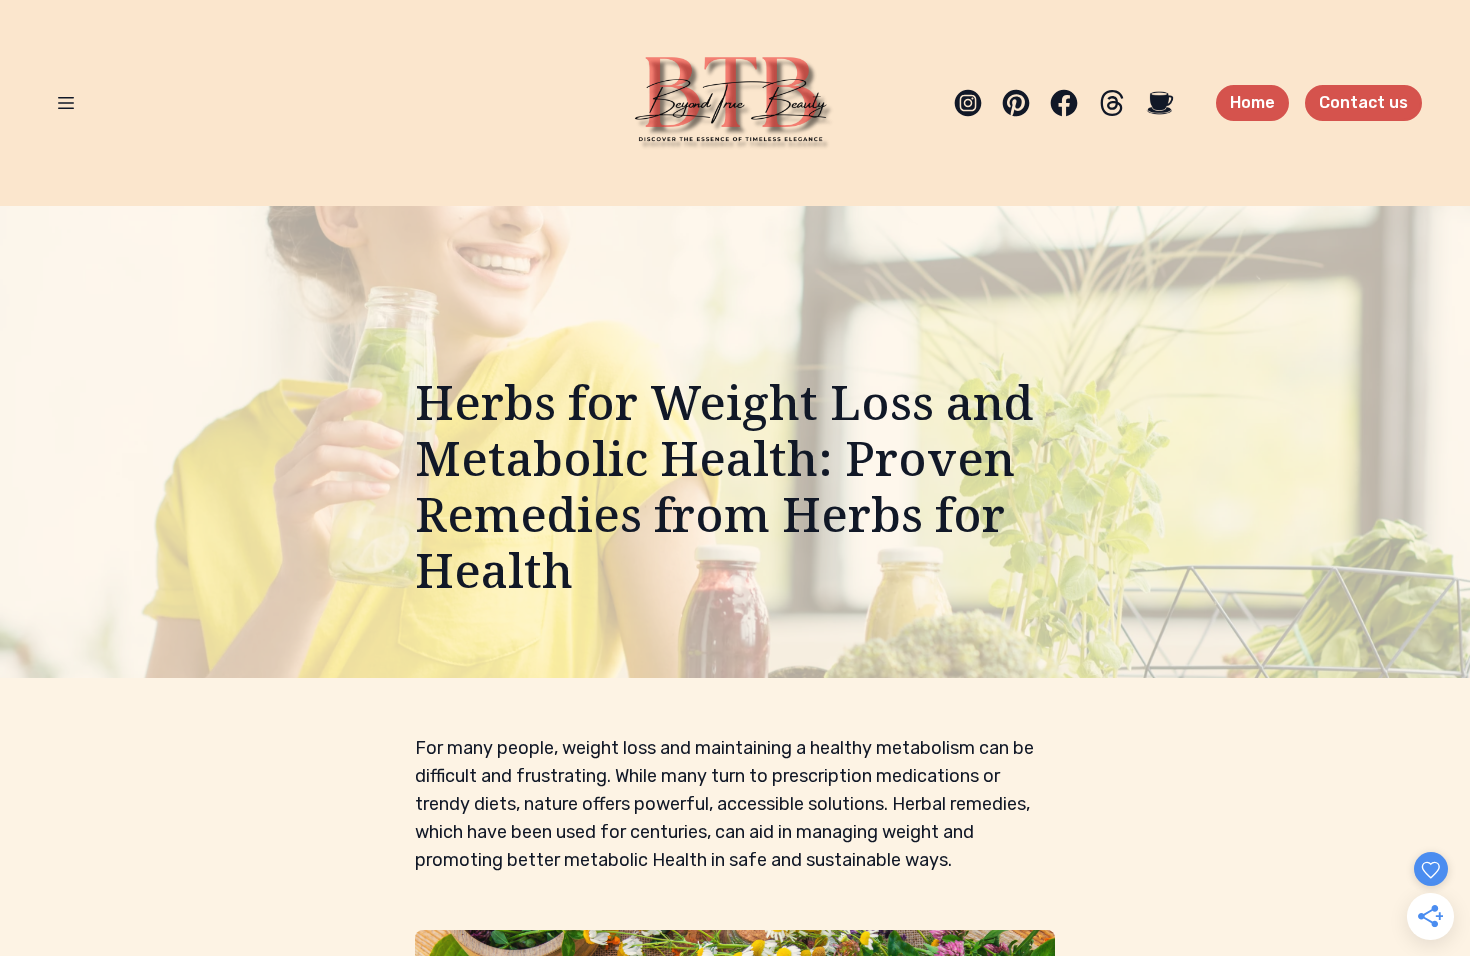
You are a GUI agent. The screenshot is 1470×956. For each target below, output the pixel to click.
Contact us (1363, 102)
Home (1252, 102)
